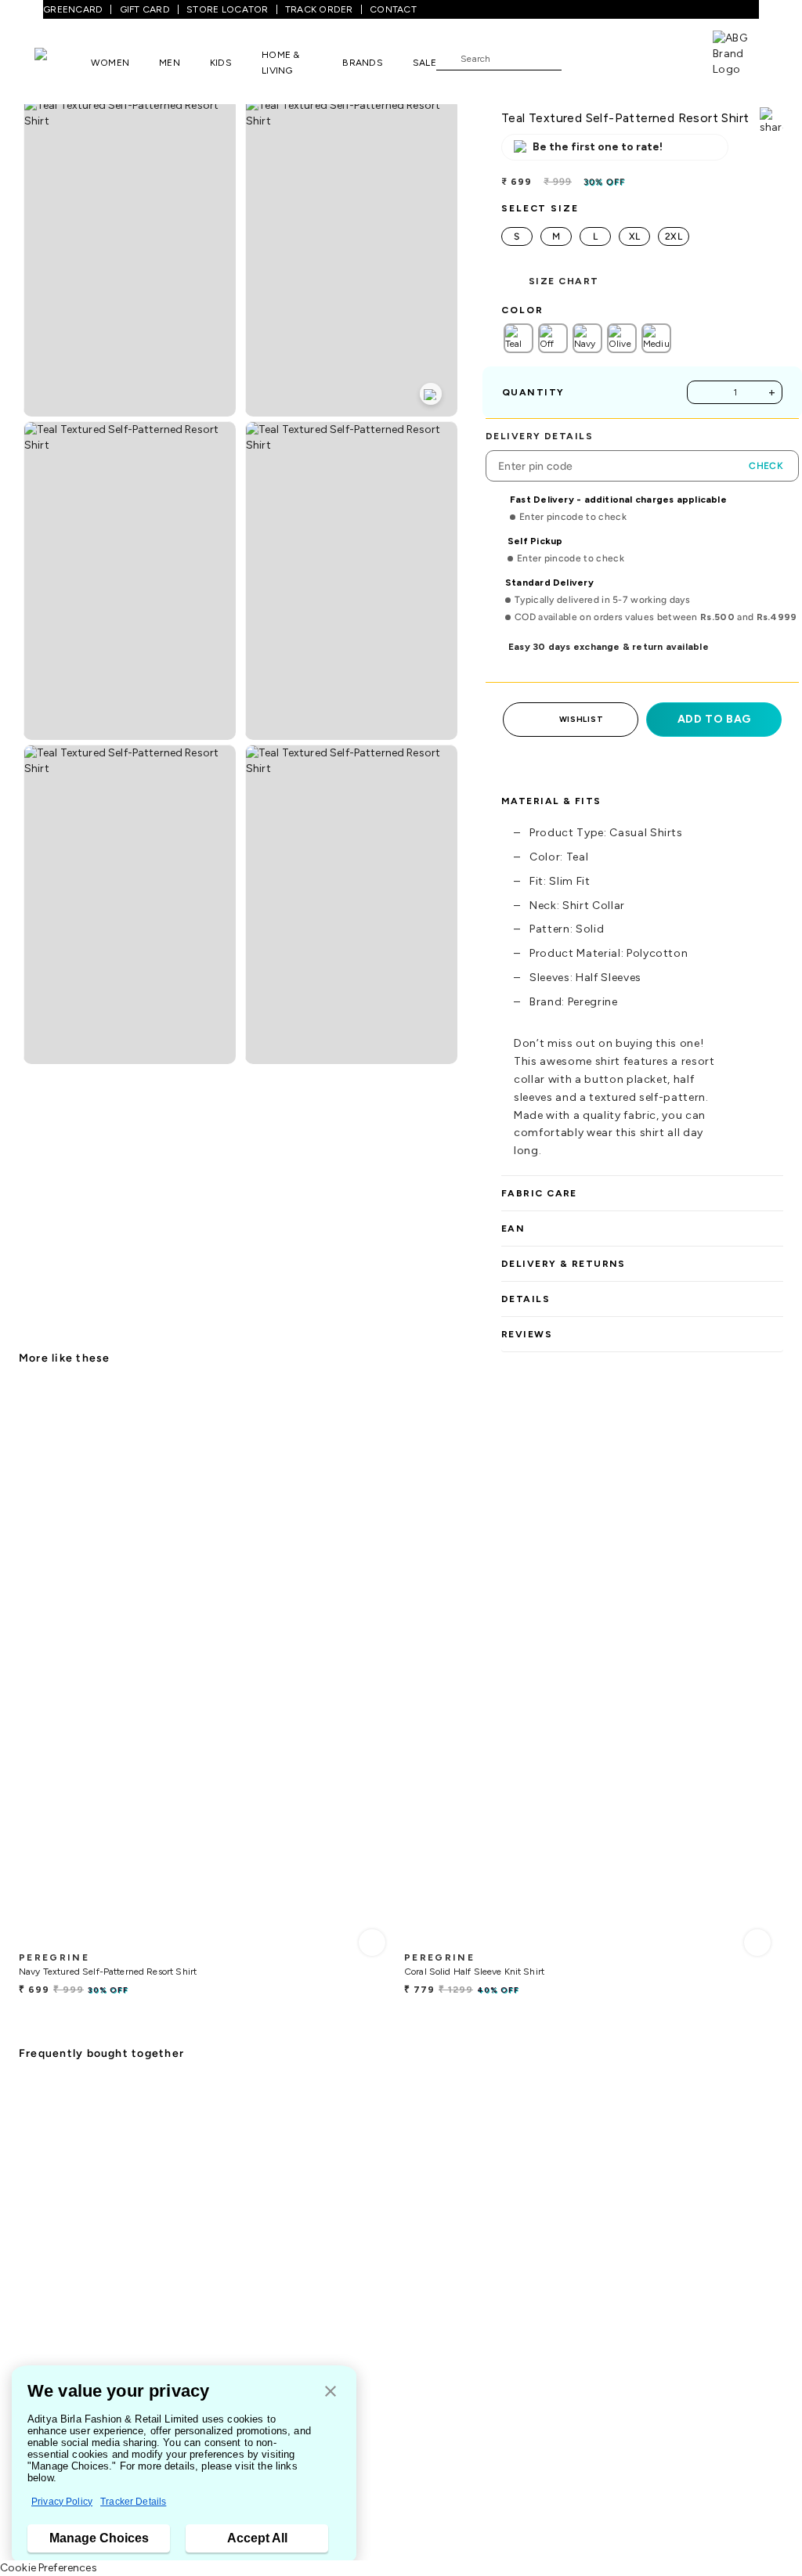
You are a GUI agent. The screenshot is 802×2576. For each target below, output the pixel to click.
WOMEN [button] (110, 63)
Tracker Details (133, 2502)
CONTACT (393, 9)
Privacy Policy (62, 2502)
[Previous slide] (18, 1658)
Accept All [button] (257, 2538)
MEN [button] (170, 63)
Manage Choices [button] (99, 2538)
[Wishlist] (581, 59)
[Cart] (668, 57)
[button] (331, 2392)
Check (766, 466)
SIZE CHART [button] (564, 281)
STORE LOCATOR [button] (227, 9)
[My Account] (625, 58)
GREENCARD (73, 9)
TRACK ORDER (319, 9)
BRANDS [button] (363, 63)
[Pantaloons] (63, 62)
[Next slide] (784, 1658)
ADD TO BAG (714, 719)
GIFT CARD (145, 9)
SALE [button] (424, 63)
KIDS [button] (221, 63)
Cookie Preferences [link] (49, 2568)
